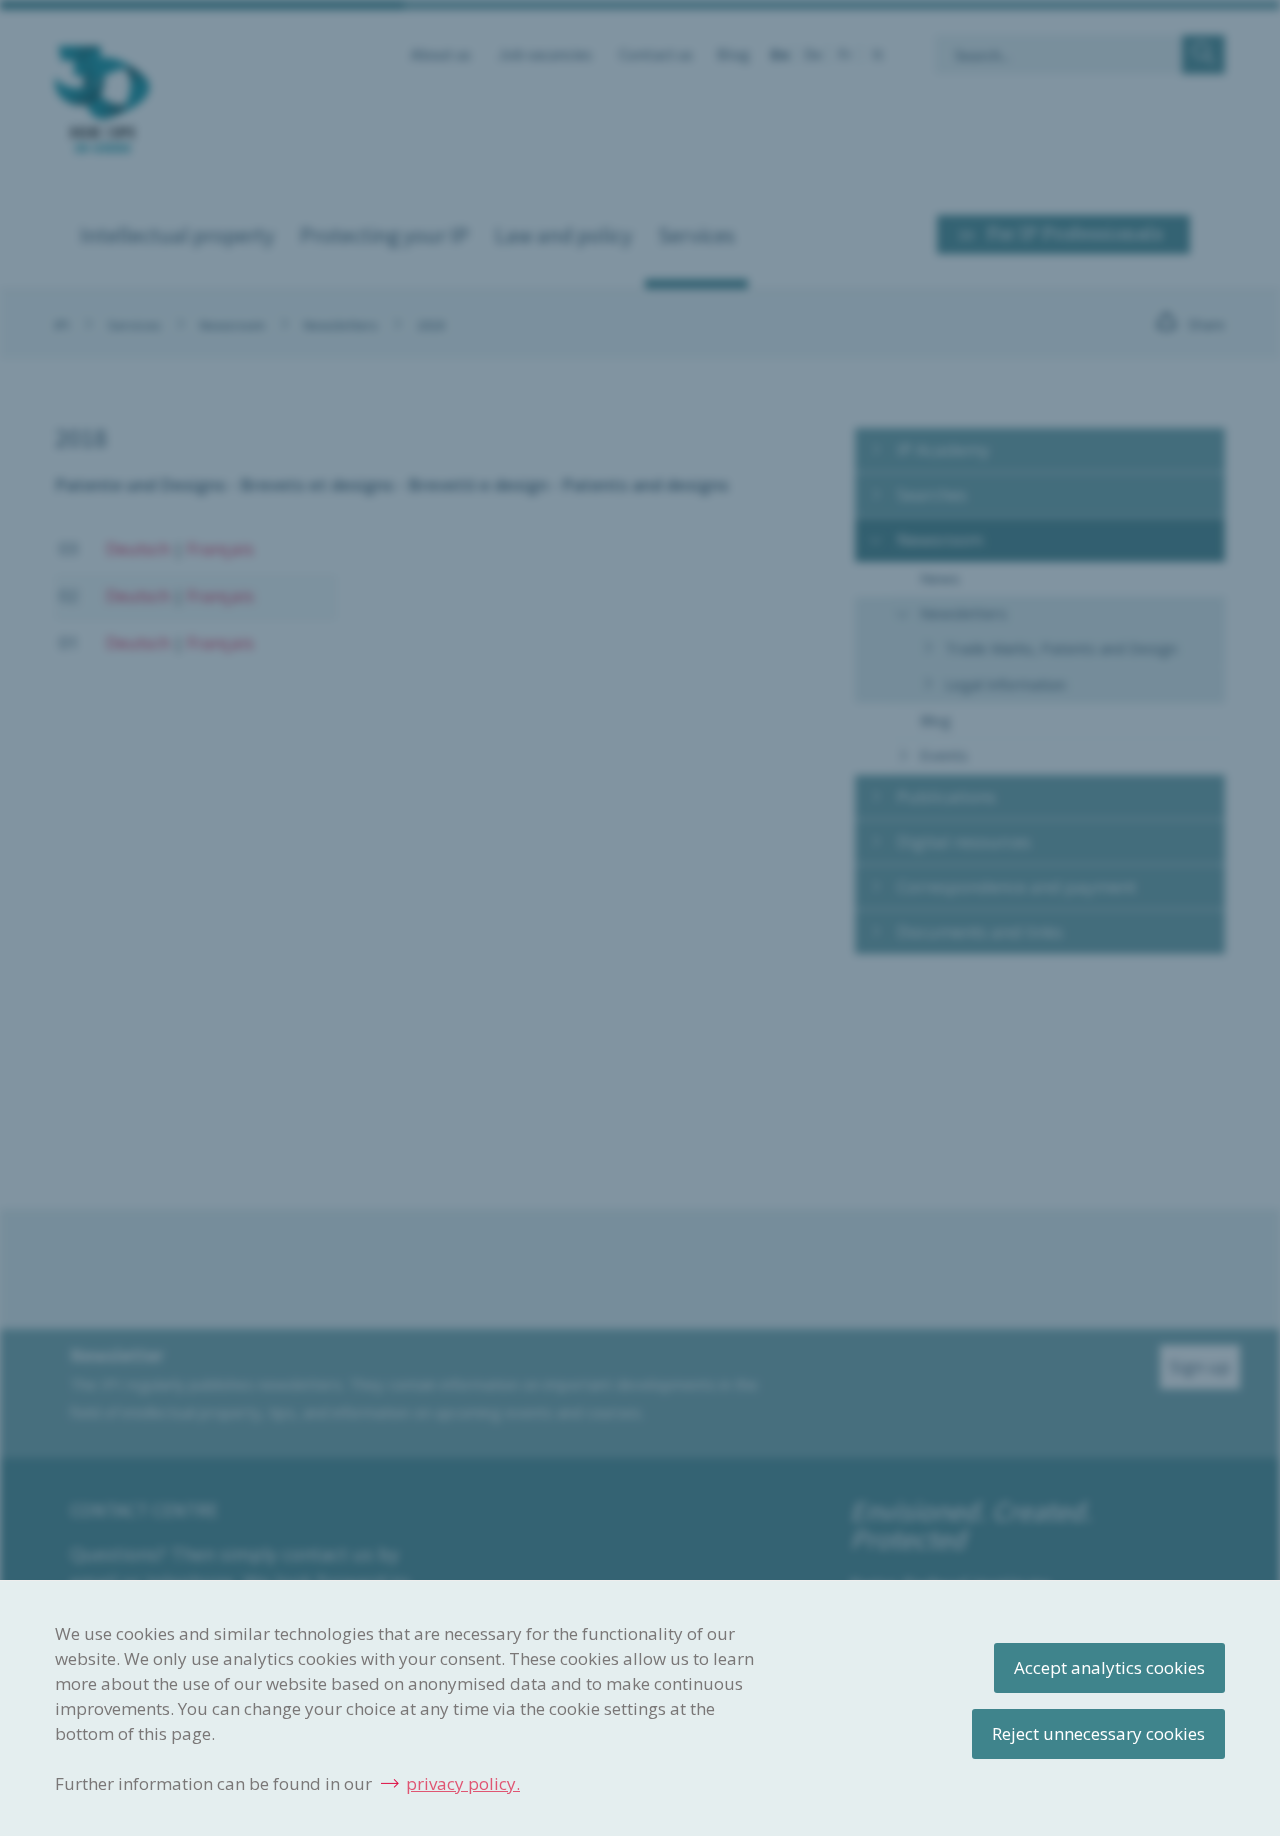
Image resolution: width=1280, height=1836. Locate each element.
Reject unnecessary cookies (1098, 1733)
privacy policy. (463, 1783)
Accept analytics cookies (1109, 1667)
